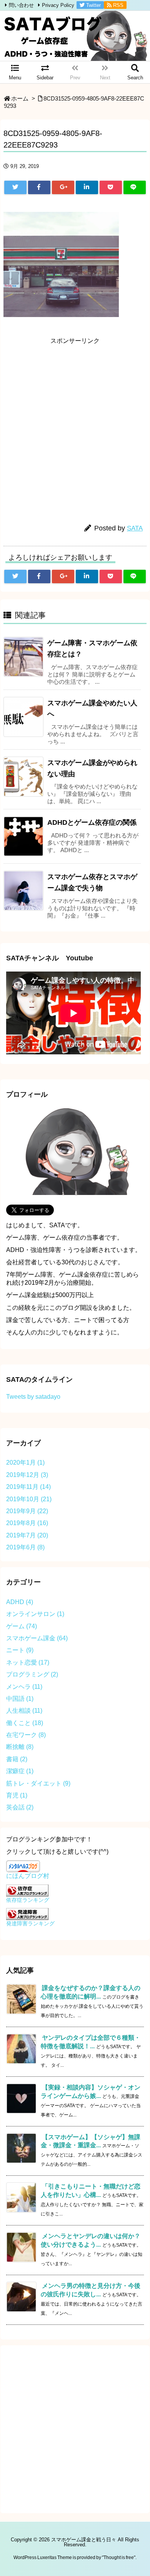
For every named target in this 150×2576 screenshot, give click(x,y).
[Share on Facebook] (39, 187)
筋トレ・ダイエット (38, 1783)
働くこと (25, 1723)
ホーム (20, 99)
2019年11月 (28, 1487)
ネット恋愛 (28, 1662)
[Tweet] (15, 187)
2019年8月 (27, 1523)
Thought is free (119, 2558)
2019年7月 (27, 1535)
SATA (135, 528)
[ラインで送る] (135, 187)
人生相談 (24, 1711)
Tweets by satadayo (33, 1397)
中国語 (20, 1699)
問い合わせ (21, 5)
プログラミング (32, 1674)
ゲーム (22, 1626)
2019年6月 (25, 1547)
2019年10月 (29, 1499)
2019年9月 (27, 1511)
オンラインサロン (35, 1614)
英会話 (20, 1807)
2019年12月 (27, 1475)
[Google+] (63, 187)
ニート (20, 1650)
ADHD (20, 1602)
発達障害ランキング (30, 1923)
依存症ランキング (28, 1900)
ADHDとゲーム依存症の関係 (92, 822)
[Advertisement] (75, 424)
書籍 (17, 1759)
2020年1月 (25, 1463)
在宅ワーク (26, 1735)
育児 (17, 1795)
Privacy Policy (58, 5)
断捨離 (20, 1747)
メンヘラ (24, 1687)
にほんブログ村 (28, 1876)
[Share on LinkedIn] (87, 187)
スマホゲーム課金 (37, 1638)
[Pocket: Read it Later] (111, 187)
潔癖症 (20, 1771)
